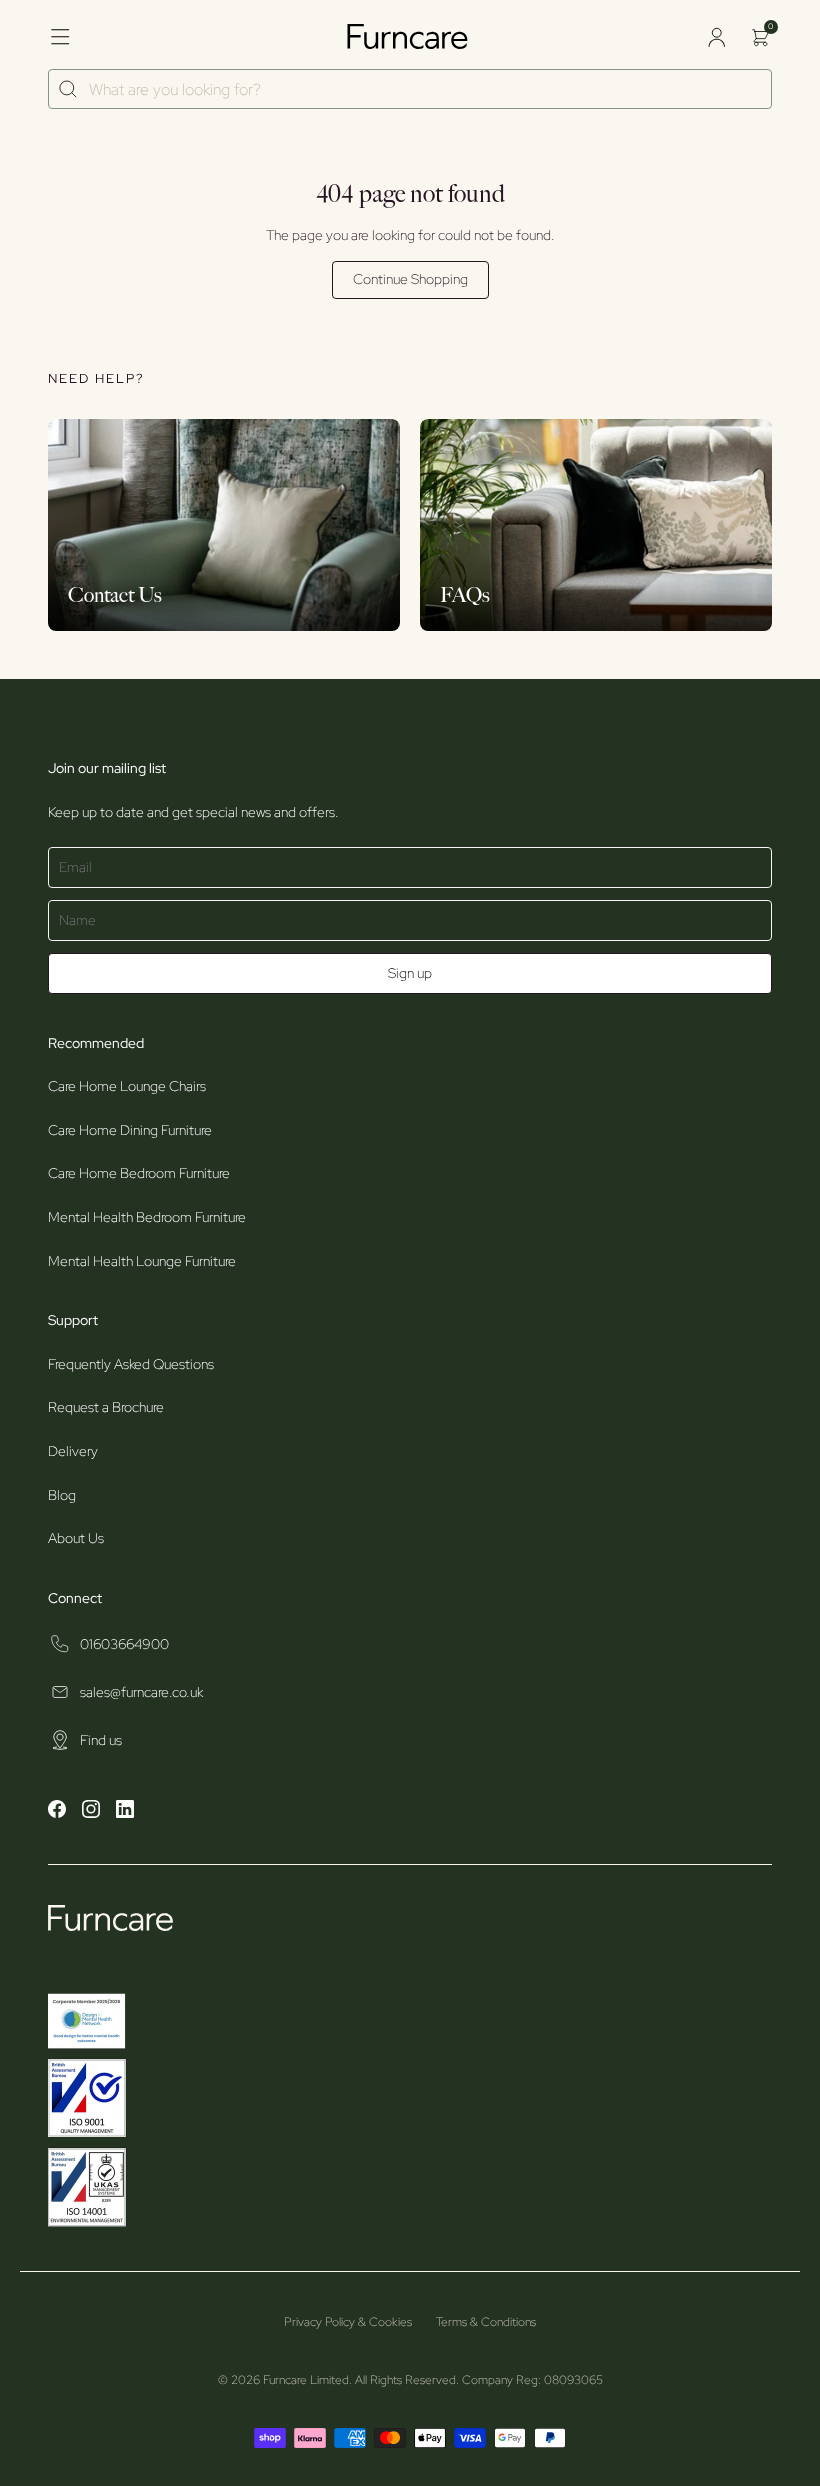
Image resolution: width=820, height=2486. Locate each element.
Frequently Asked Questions (131, 1364)
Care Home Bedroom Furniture (139, 1173)
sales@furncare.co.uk (141, 1692)
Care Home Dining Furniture (130, 1130)
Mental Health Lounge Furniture (142, 1261)
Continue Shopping (410, 279)
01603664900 (124, 1644)
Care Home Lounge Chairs (127, 1086)
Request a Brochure (106, 1407)
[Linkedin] (125, 1812)
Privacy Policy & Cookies (348, 2322)
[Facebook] (57, 1812)
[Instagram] (91, 1812)
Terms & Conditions (486, 2322)
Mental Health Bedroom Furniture (147, 1217)
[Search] (68, 89)
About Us (76, 1538)
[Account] (716, 37)
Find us (101, 1740)
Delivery (73, 1451)
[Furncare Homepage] (410, 36)
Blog (62, 1495)
